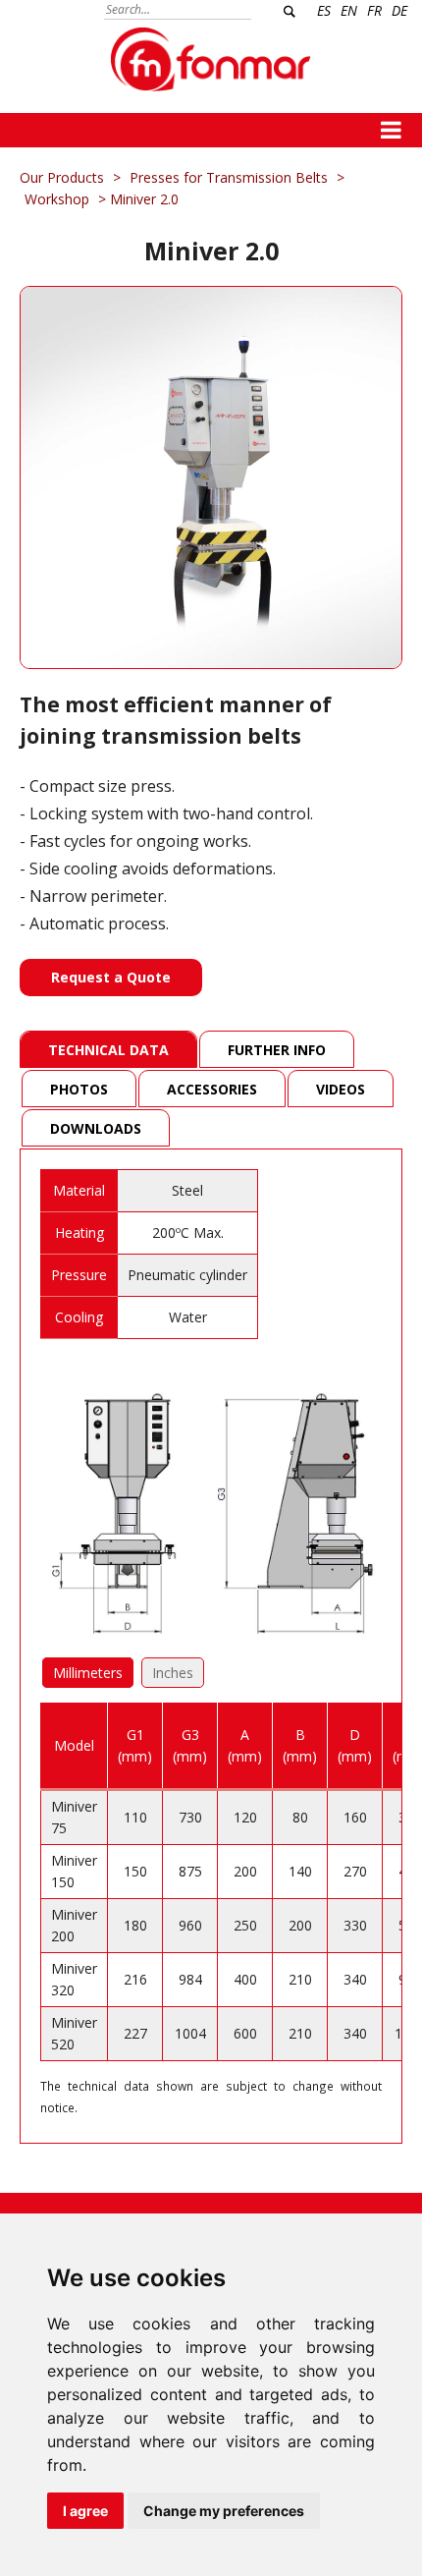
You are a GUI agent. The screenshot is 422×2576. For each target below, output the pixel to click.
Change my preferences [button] (224, 2511)
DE (399, 10)
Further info (277, 1050)
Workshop (57, 199)
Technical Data (108, 1050)
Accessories (212, 1089)
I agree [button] (85, 2511)
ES (324, 10)
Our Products (62, 177)
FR (374, 10)
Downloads (96, 1128)
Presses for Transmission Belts (229, 177)
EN (349, 10)
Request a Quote (111, 977)
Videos (341, 1089)
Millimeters (88, 1673)
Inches (173, 1673)
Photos (79, 1089)
